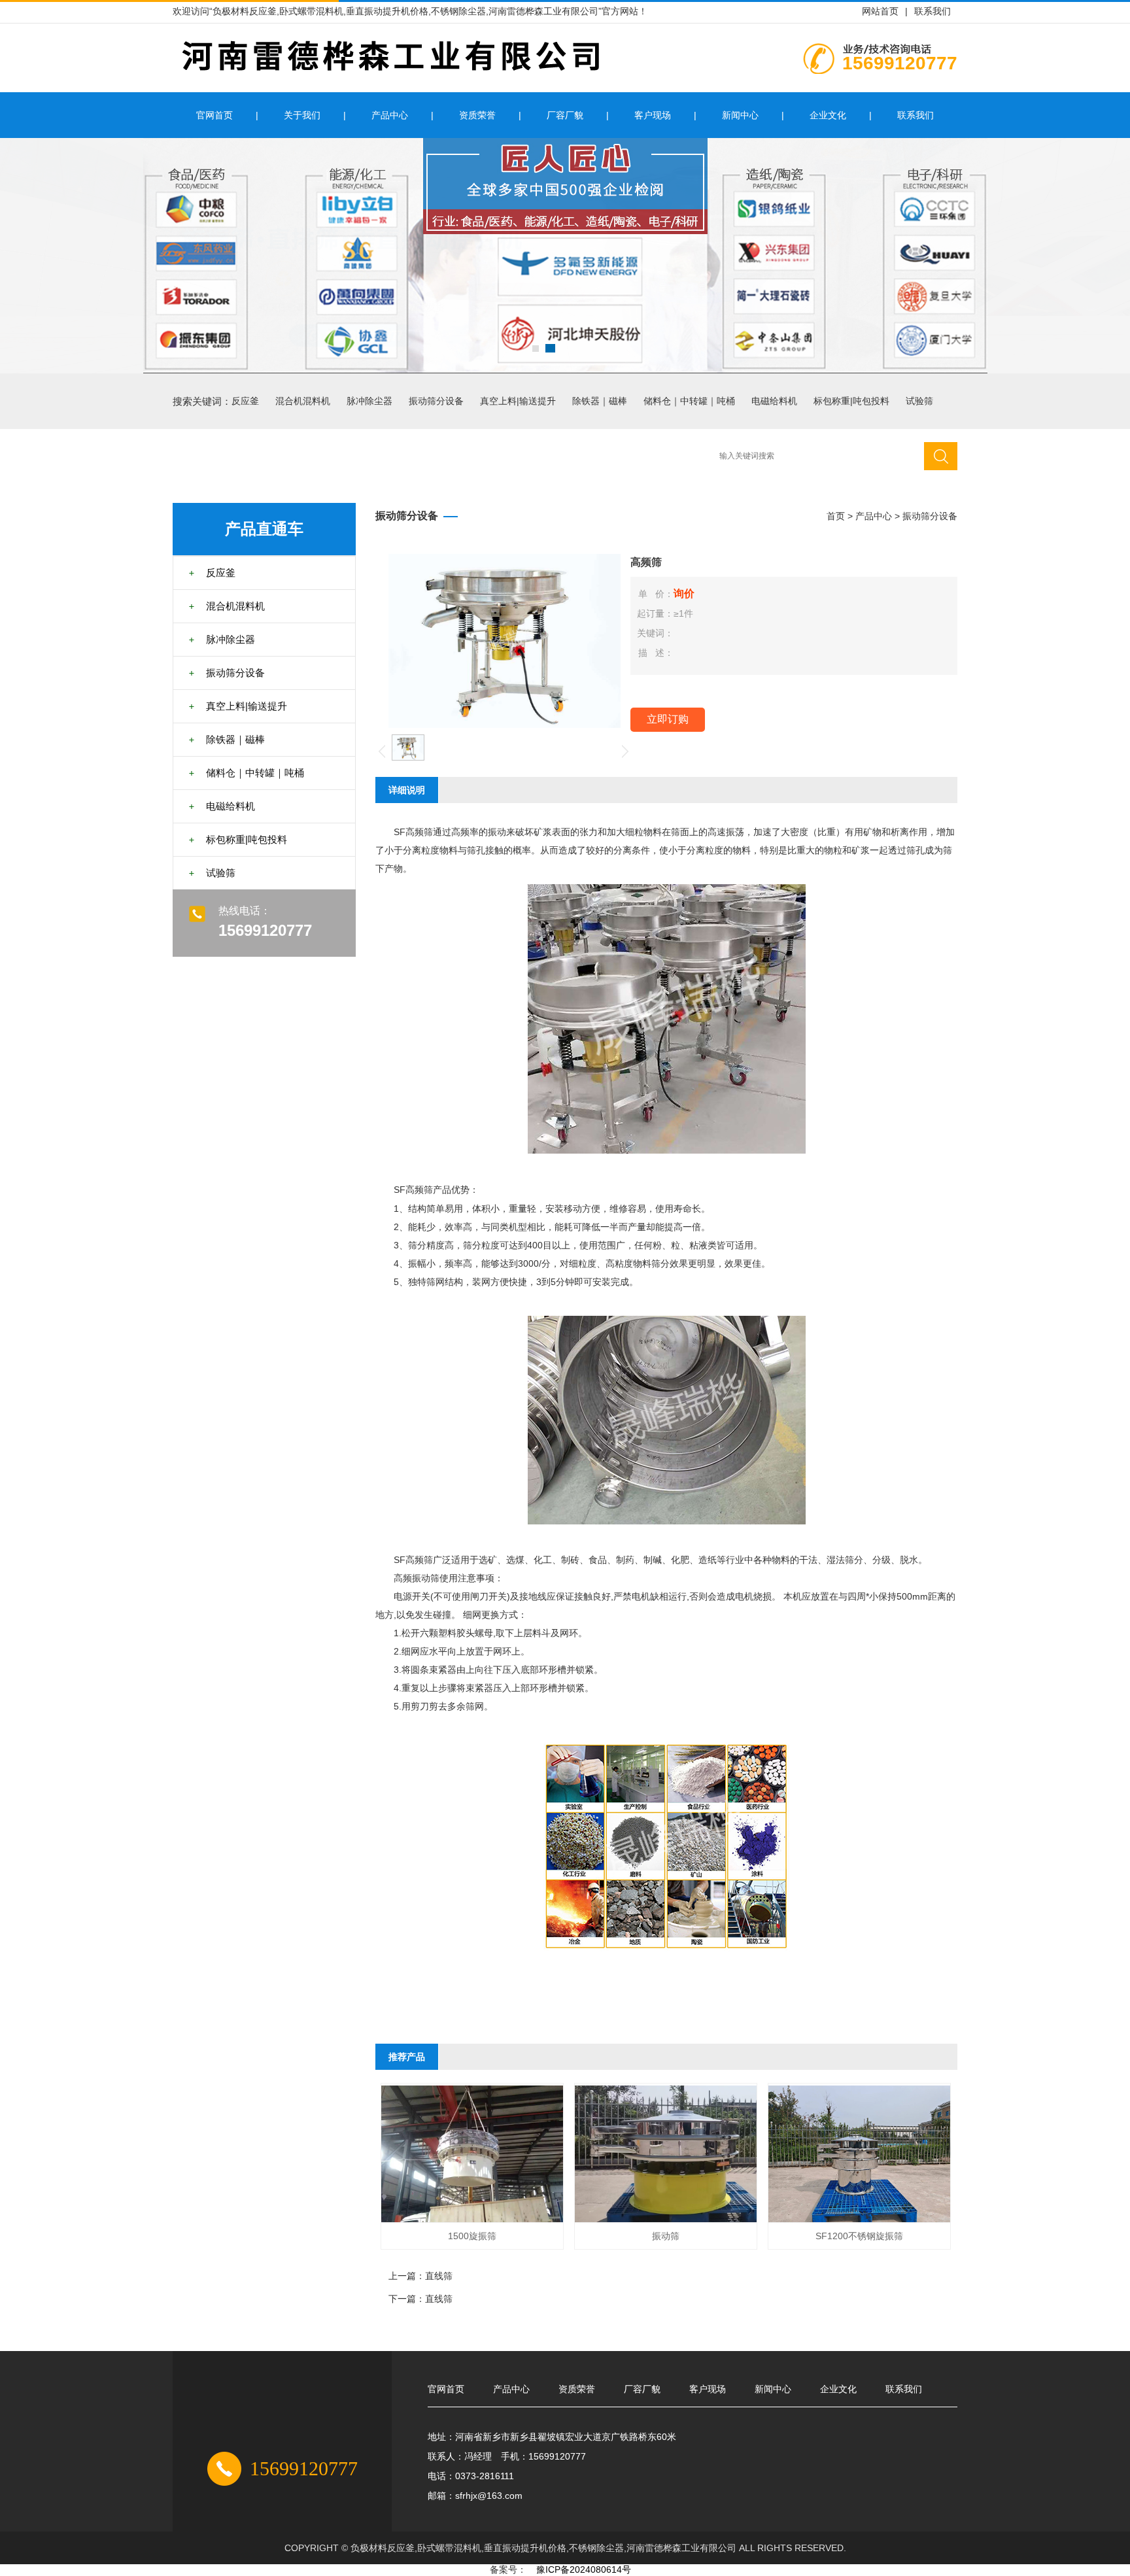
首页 (836, 516)
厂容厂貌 (565, 115)
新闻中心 (740, 115)
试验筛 (919, 401)
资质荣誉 (477, 115)
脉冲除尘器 (369, 401)
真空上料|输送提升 (518, 401)
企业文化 (828, 115)
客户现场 (653, 115)
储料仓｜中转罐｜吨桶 (689, 401)
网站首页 (880, 11)
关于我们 (302, 115)
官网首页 (214, 115)
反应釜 (245, 401)
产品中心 (390, 115)
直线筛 (439, 2276)
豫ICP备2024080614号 (584, 2569)
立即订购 (668, 719)
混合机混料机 (303, 401)
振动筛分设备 (436, 401)
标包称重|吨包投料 (851, 401)
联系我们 (933, 11)
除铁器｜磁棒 (600, 401)
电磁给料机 (774, 401)
